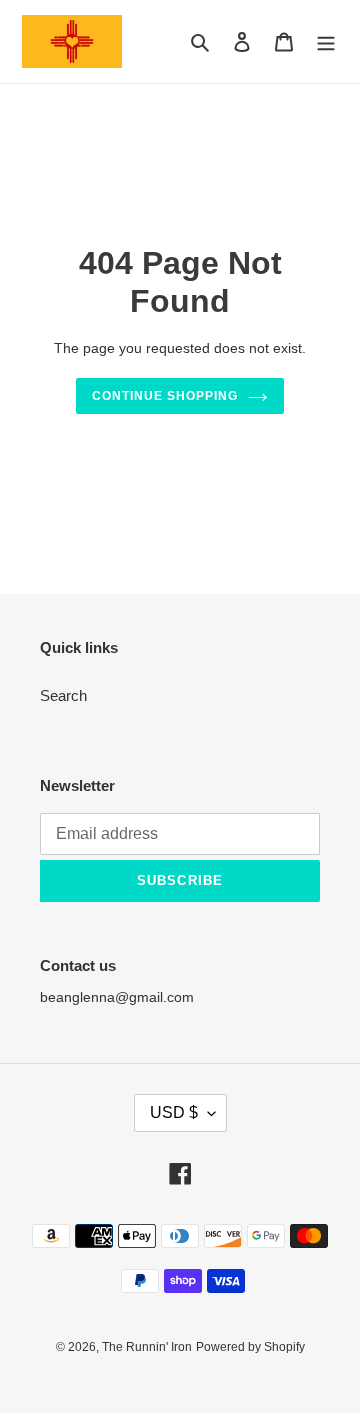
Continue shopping (165, 396)
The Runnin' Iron (147, 1347)
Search (63, 695)
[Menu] (326, 41)
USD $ (174, 1112)
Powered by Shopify (250, 1347)
